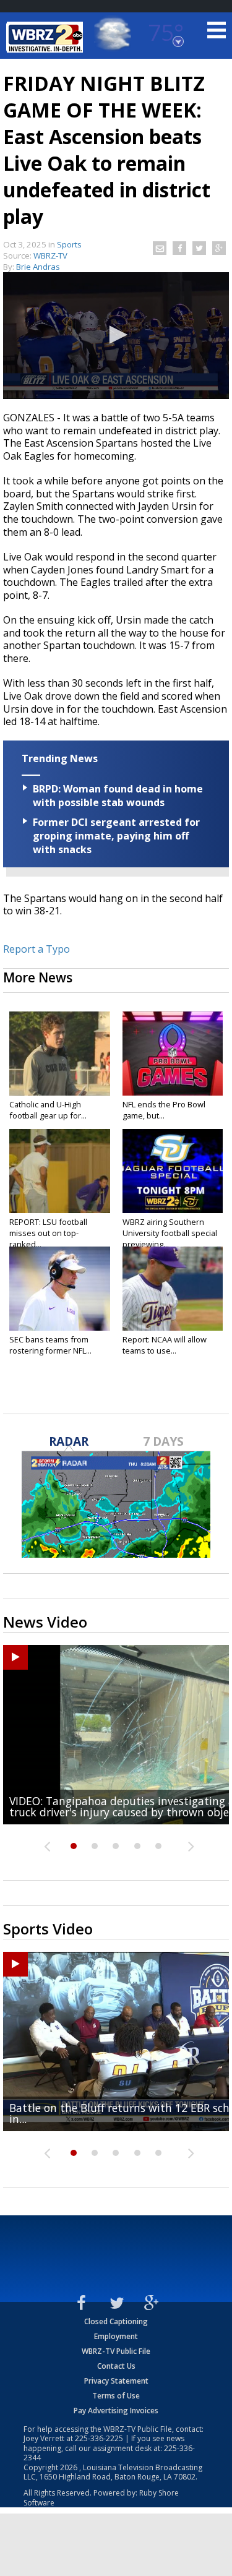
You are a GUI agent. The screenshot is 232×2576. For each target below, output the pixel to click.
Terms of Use (116, 2396)
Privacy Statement (116, 2381)
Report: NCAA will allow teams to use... (165, 1345)
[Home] (46, 37)
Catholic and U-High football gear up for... (48, 1110)
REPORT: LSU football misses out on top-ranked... (48, 1233)
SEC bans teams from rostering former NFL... (50, 1345)
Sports (69, 244)
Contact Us (116, 2366)
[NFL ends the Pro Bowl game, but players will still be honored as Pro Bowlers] (173, 1054)
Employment (116, 2336)
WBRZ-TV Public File (116, 2351)
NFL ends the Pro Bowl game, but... (164, 1110)
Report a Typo (37, 949)
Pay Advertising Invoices (116, 2411)
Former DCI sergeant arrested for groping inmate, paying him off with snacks (116, 836)
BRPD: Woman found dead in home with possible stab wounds (118, 796)
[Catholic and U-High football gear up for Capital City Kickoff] (60, 1054)
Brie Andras (38, 267)
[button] (116, 335)
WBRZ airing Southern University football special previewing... (170, 1233)
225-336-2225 (99, 2438)
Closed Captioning (116, 2321)
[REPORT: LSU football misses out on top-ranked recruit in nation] (60, 1171)
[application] (116, 336)
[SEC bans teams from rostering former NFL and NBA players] (60, 1289)
